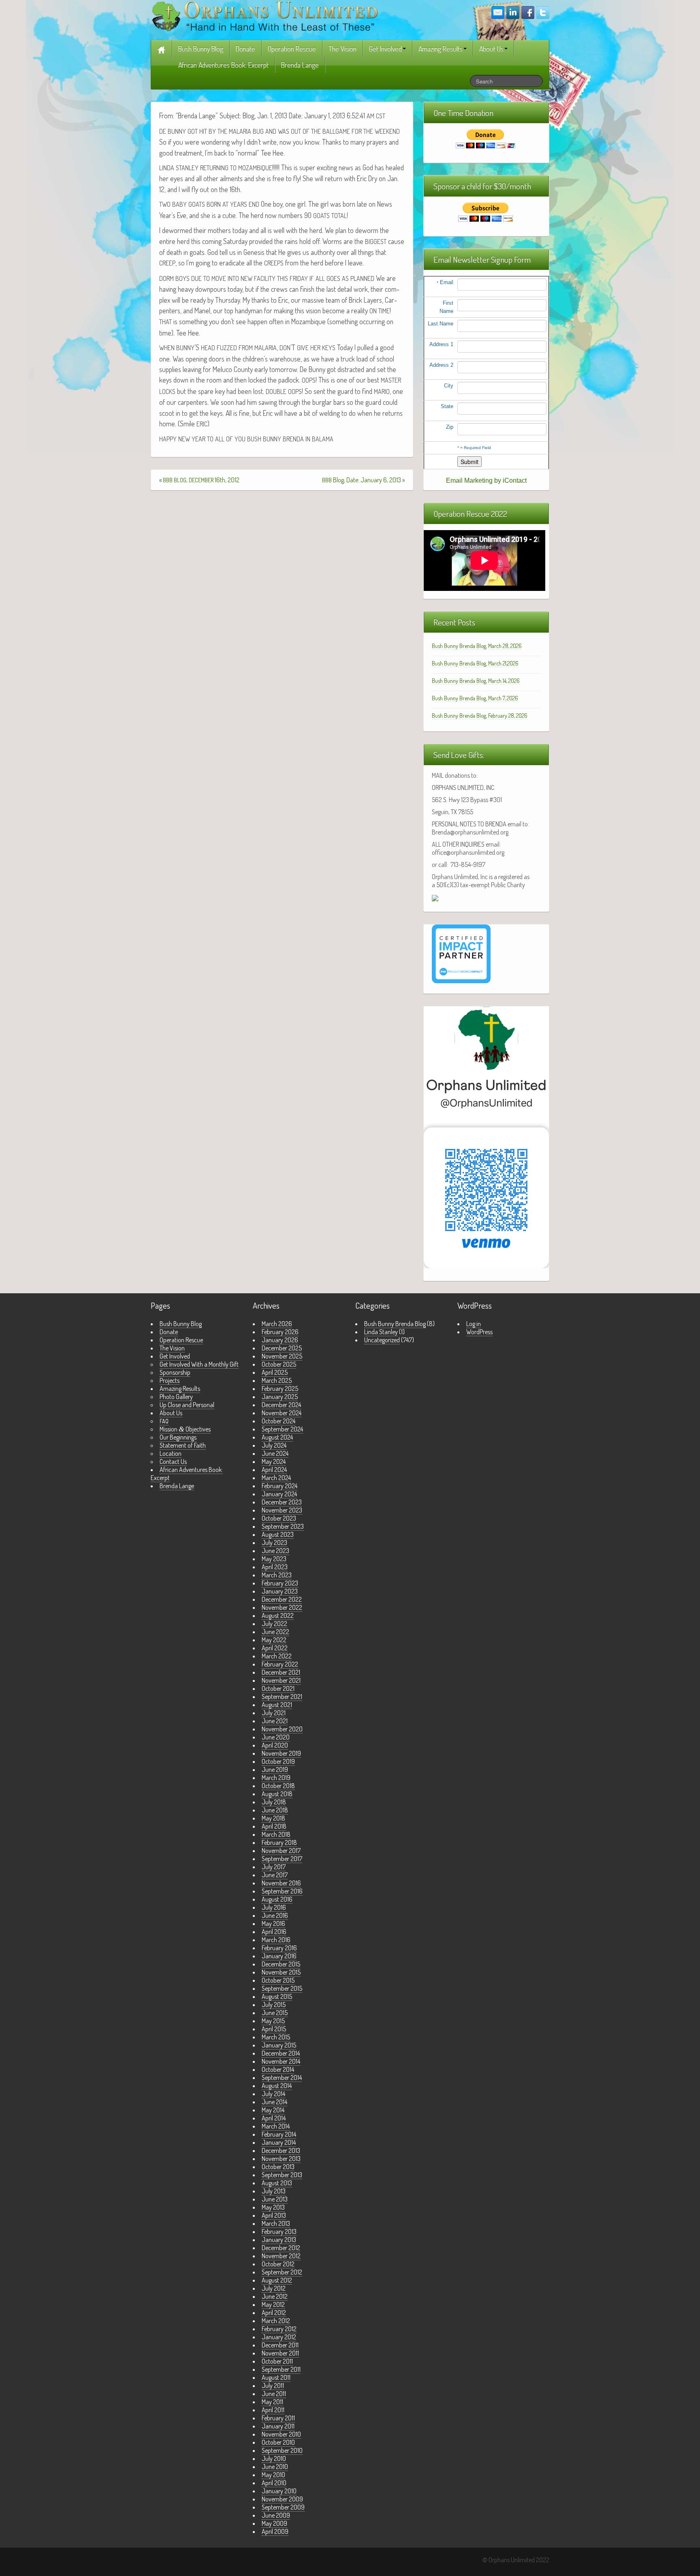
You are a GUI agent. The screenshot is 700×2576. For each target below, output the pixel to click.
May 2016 (273, 1923)
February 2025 (280, 1389)
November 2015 (281, 1972)
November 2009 (282, 2499)
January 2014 (279, 2142)
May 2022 (274, 1640)
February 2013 (279, 2232)
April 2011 (273, 2410)
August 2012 (277, 2280)
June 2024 (275, 1453)
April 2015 (274, 2029)
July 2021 (274, 1713)
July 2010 (274, 2458)
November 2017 (281, 1851)
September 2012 (282, 2272)
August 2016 (277, 1899)
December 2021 (281, 1672)
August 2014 (277, 2086)
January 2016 (279, 1956)
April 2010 (274, 2483)
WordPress (479, 1332)
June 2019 (275, 1769)
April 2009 (275, 2531)
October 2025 (279, 1364)
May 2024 (274, 1461)
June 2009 (276, 2515)
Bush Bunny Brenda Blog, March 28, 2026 (477, 646)
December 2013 (281, 2150)
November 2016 (281, 1883)
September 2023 (283, 1526)
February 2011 (278, 2418)
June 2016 (275, 1915)
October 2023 (279, 1518)
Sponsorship (175, 1372)
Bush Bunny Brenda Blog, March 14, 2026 (476, 681)
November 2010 (281, 2434)
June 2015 (275, 2013)
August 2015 (277, 1996)
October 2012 (278, 2264)
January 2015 (279, 2045)
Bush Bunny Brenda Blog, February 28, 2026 (480, 716)
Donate (245, 49)
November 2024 (282, 1413)
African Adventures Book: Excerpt (223, 65)
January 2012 (279, 2337)
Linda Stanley (381, 1332)
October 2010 (278, 2442)
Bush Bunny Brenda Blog (395, 1324)
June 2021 (275, 1721)
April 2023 (275, 1567)
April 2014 (274, 2118)
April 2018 (274, 1826)
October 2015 (278, 1980)
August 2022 (278, 1615)
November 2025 (282, 1356)
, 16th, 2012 (201, 480)
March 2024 (276, 1478)
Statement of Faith (183, 1445)
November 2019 (281, 1753)
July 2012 (274, 2288)
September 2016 (282, 1891)
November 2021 (281, 1680)
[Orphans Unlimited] (265, 15)
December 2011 (280, 2345)
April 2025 (275, 1372)
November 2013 (281, 2159)
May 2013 (273, 2207)
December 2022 (282, 1599)
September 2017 (282, 1859)
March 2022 (277, 1656)
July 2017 (274, 1867)
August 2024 (277, 1437)
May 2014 (273, 2110)
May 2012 (273, 2304)
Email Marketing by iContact (486, 480)
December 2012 (281, 2248)
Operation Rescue (292, 49)
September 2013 (282, 2175)
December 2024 (281, 1405)
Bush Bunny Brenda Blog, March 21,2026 (475, 663)
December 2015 (281, 1964)
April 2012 (274, 2313)
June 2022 (275, 1632)
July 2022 (274, 1624)
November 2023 (282, 1510)
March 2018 (276, 1834)
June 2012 (275, 2296)
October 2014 (278, 2069)
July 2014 (273, 2094)
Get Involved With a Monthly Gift (199, 1364)
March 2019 (276, 1778)
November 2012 (281, 2256)
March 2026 (277, 1324)
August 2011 (276, 2377)
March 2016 (276, 1940)
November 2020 (282, 1729)
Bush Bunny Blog (201, 49)
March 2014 (276, 2126)
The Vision (343, 49)
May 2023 (274, 1559)
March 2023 (277, 1575)
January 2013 (279, 2240)
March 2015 (276, 2037)
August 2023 (278, 1534)
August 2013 (277, 2183)
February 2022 (280, 1664)
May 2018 (273, 1818)
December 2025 (282, 1348)
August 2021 (277, 1705)
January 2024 (279, 1494)
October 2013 (278, 2167)
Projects (170, 1380)
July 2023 (274, 1543)
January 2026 (280, 1340)
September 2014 (282, 2077)
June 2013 (275, 2199)
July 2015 (274, 2005)
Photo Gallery (176, 1397)
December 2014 (281, 2053)
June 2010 (275, 2467)
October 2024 (279, 1421)
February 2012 (279, 2329)
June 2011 (274, 2394)
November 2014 (281, 2061)
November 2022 (282, 1607)
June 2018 (275, 1810)
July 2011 (273, 2386)
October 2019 (278, 1761)
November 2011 (280, 2353)
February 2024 (280, 1486)
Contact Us (173, 1461)
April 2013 (274, 2215)
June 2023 (275, 1551)
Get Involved (385, 49)
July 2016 (274, 1907)
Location (171, 1453)
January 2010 (279, 2491)
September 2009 (283, 2507)
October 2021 (278, 1688)
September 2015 (282, 1988)
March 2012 (276, 2321)
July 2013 (274, 2191)
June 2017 (275, 1875)
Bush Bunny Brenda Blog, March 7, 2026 (475, 698)
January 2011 (278, 2426)
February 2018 (279, 1842)
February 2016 (279, 1948)
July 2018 (274, 1802)
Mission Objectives (185, 1429)
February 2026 (280, 1332)
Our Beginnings (178, 1437)
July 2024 (274, 1445)
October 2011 (277, 2361)
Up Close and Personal (187, 1405)
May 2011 (272, 2402)
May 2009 (274, 2523)
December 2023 (282, 1502)
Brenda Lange (300, 65)
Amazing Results (441, 49)
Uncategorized (382, 1340)
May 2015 (273, 2021)
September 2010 (282, 2450)
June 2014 (274, 2102)
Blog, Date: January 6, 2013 (362, 480)
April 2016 (274, 1932)
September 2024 (282, 1429)
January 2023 (280, 1591)
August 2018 (277, 1794)
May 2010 (273, 2475)
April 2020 (275, 1745)
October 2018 (278, 1786)
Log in (474, 1324)
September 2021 (282, 1697)
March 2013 (276, 2223)
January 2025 (280, 1397)
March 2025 (277, 1380)
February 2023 (280, 1583)
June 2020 (276, 1737)
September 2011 (281, 2369)
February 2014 (279, 2134)
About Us (491, 49)
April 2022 (275, 1648)
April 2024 (274, 1470)
